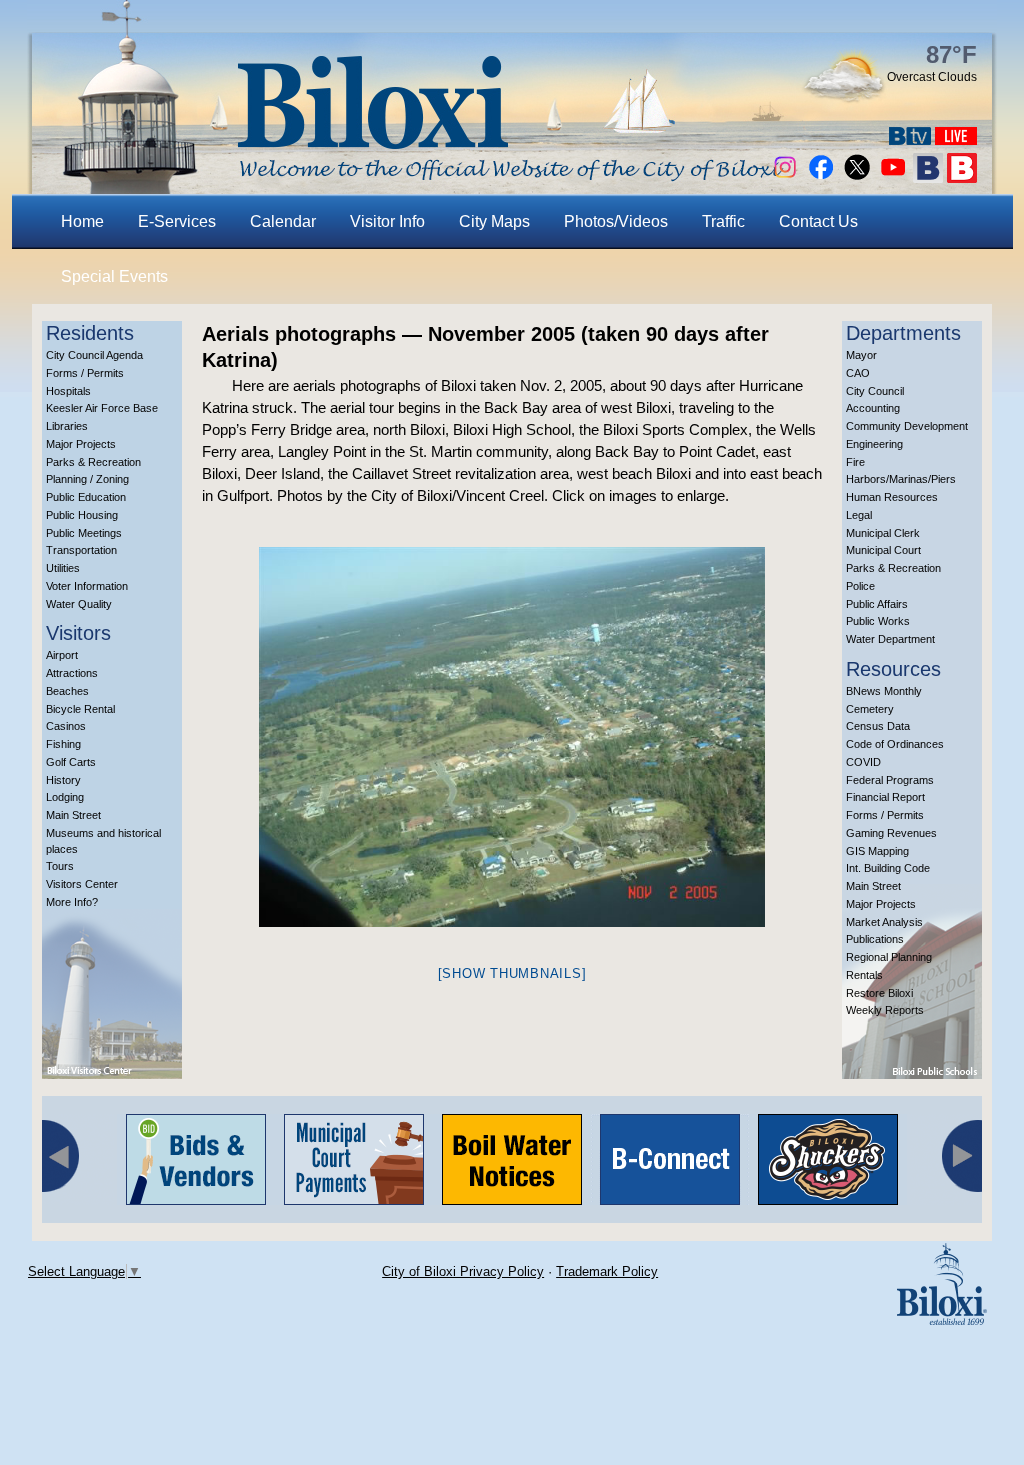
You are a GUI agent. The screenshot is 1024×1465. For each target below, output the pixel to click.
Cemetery (870, 709)
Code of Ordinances (895, 744)
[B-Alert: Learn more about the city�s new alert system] (962, 177)
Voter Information (87, 586)
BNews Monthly (884, 691)
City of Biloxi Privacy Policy (463, 1271)
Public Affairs (877, 604)
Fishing (63, 744)
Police (860, 586)
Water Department (890, 639)
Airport (62, 655)
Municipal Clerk (883, 533)
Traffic (723, 221)
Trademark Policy (607, 1271)
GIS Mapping (877, 851)
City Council (875, 391)
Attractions (72, 673)
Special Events (114, 276)
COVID (863, 762)
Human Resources (892, 497)
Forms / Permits (85, 373)
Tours (60, 866)
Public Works (878, 621)
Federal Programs (890, 780)
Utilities (63, 568)
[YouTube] (893, 177)
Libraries (67, 426)
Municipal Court (883, 550)
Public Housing (82, 515)
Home (82, 221)
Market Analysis (884, 922)
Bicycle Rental (80, 709)
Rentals (864, 975)
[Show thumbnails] (512, 973)
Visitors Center (82, 884)
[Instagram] (785, 177)
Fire (855, 462)
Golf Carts (71, 762)
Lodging (65, 797)
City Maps (494, 221)
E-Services (177, 221)
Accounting (873, 408)
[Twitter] (857, 177)
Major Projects (81, 444)
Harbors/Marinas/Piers (901, 479)
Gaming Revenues (891, 833)
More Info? (72, 902)
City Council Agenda (94, 355)
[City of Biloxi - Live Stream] (956, 139)
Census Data (878, 726)
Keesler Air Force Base (102, 408)
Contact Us (818, 221)
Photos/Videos (616, 221)
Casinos (66, 726)
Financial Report (885, 797)
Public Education (86, 497)
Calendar (283, 221)
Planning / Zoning (87, 479)
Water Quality (79, 604)
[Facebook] (821, 177)
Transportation (81, 550)
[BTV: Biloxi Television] (910, 139)
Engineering (874, 444)
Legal (859, 515)
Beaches (67, 691)
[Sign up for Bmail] (928, 177)
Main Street (73, 815)
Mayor (861, 355)
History (63, 780)
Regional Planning (889, 957)
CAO (858, 373)
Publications (875, 939)
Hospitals (68, 391)
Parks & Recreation (93, 462)
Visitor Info (387, 221)
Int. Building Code (888, 868)
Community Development (907, 426)
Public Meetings (84, 533)
